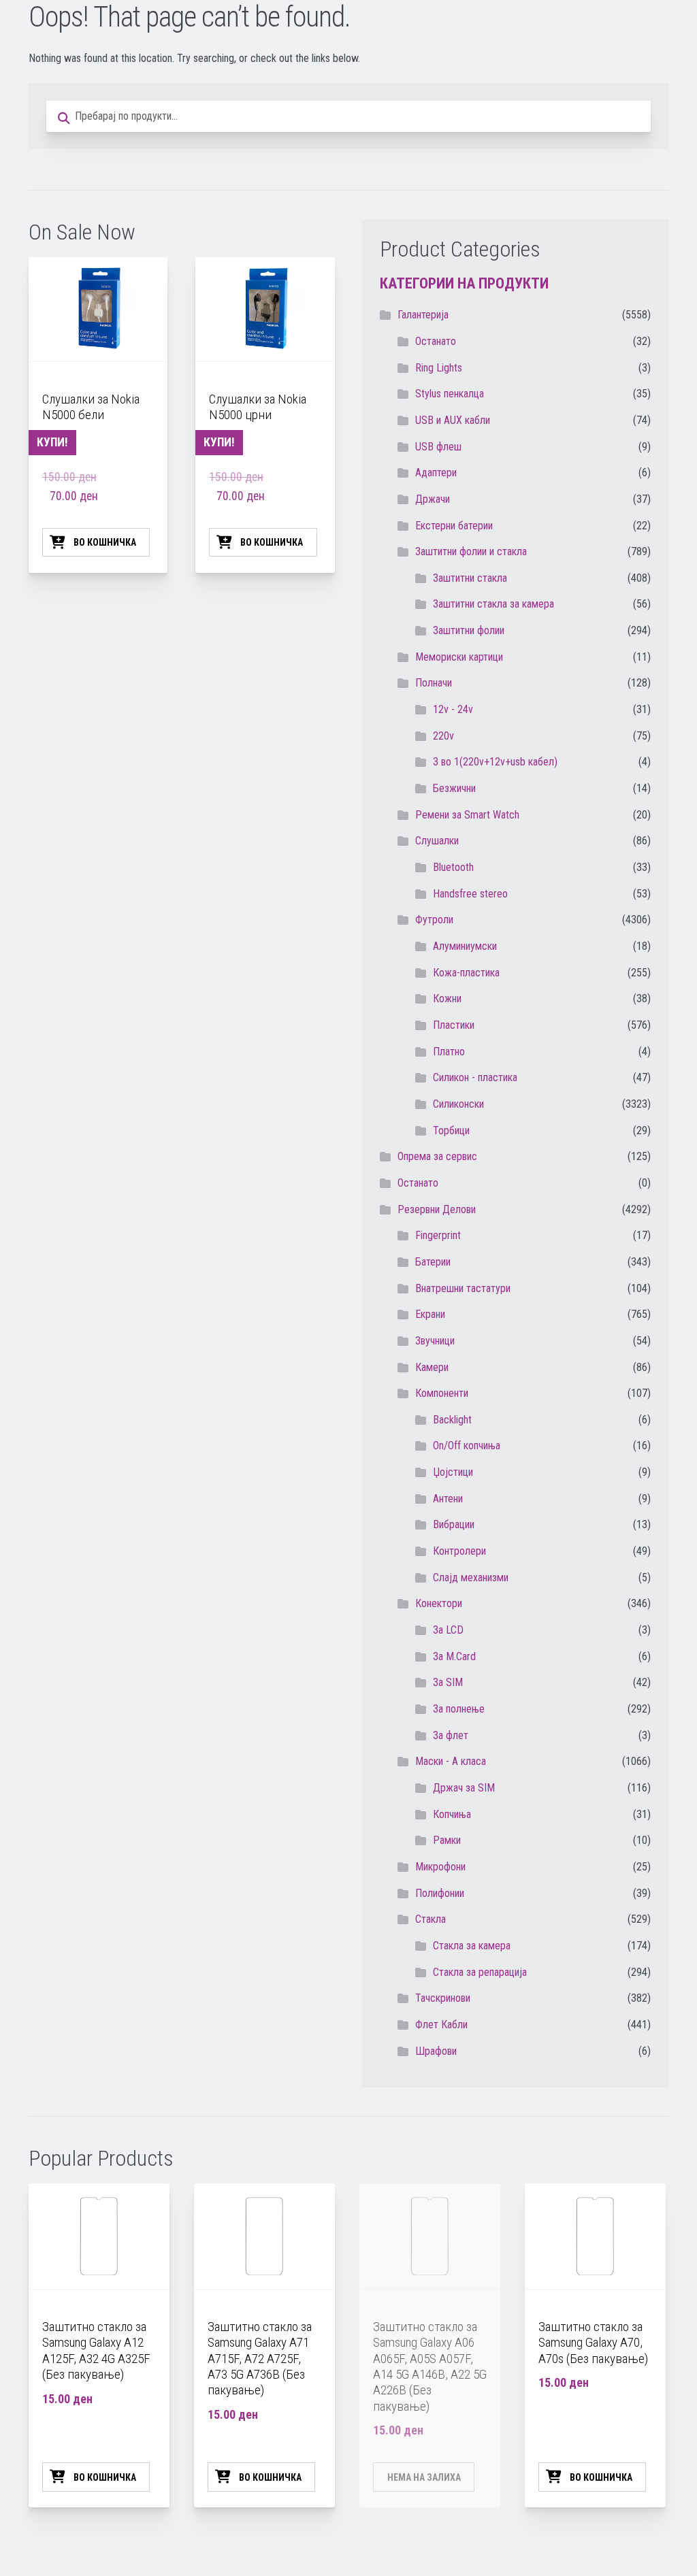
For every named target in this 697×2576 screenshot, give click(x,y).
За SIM (448, 1682)
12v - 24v (453, 709)
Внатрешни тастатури (463, 1288)
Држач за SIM (464, 1788)
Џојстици (453, 1472)
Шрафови (436, 2051)
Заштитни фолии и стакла (471, 551)
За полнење (459, 1709)
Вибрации (454, 1524)
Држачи (433, 499)
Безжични (454, 788)
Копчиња (452, 1814)
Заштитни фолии (469, 630)
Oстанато (436, 341)
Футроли (434, 920)
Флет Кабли (441, 2025)
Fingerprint (438, 1235)
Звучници (435, 1341)
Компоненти (442, 1393)
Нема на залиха (424, 2477)
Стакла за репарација (480, 1972)
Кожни (447, 998)
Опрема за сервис (437, 1156)
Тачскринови (443, 1998)
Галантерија (423, 315)
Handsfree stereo (470, 894)
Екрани (430, 1314)
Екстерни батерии (454, 526)
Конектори (439, 1603)
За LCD (448, 1630)
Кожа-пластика (466, 973)
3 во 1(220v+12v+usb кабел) (495, 762)
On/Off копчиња (467, 1446)
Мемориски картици (459, 657)
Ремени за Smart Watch (467, 815)
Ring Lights (439, 368)
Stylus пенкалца (450, 394)
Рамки (447, 1840)
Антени (448, 1499)
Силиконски (458, 1104)
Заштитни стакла (470, 578)
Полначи (434, 683)
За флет (451, 1735)
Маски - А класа (451, 1761)
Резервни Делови (437, 1209)
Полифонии (440, 1893)
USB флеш (438, 447)
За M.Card (454, 1656)
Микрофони (440, 1867)
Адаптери (436, 473)
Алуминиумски (465, 946)
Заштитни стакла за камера (493, 604)
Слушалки (437, 841)
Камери (432, 1367)
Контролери (459, 1551)
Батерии (433, 1262)
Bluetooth (453, 867)
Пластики (454, 1025)
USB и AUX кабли (453, 420)
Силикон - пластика (475, 1077)
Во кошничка (105, 542)
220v (443, 736)
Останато (418, 1183)
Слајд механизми (471, 1578)
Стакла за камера (472, 1946)
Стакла (431, 1919)
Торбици (451, 1130)
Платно (449, 1052)
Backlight (452, 1420)
